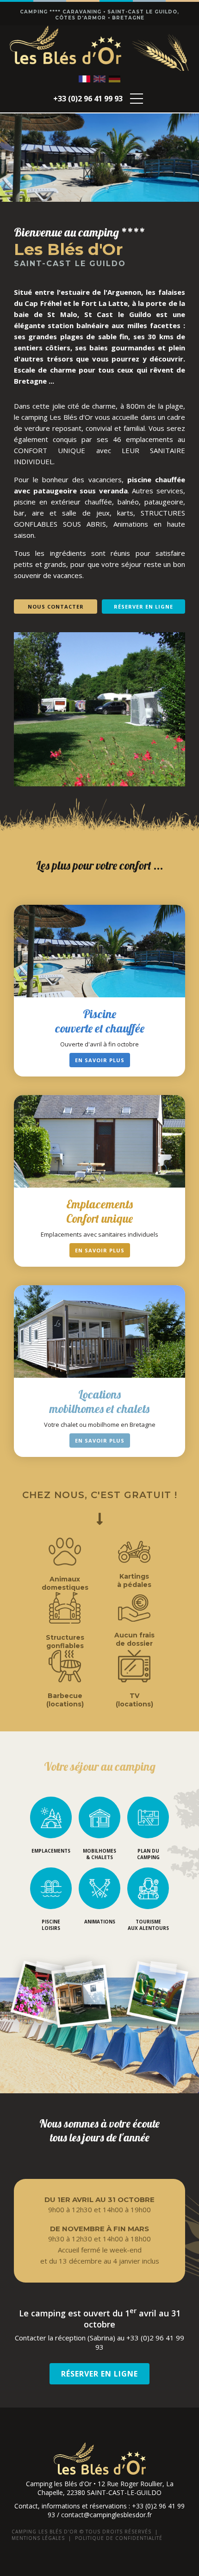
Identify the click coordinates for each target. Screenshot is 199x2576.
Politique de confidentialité (119, 2538)
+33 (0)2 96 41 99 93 (88, 99)
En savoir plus (100, 1060)
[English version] (99, 79)
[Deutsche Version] (115, 79)
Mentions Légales (38, 2538)
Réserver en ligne (143, 607)
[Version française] (84, 79)
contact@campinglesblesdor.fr (106, 2515)
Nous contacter (56, 607)
